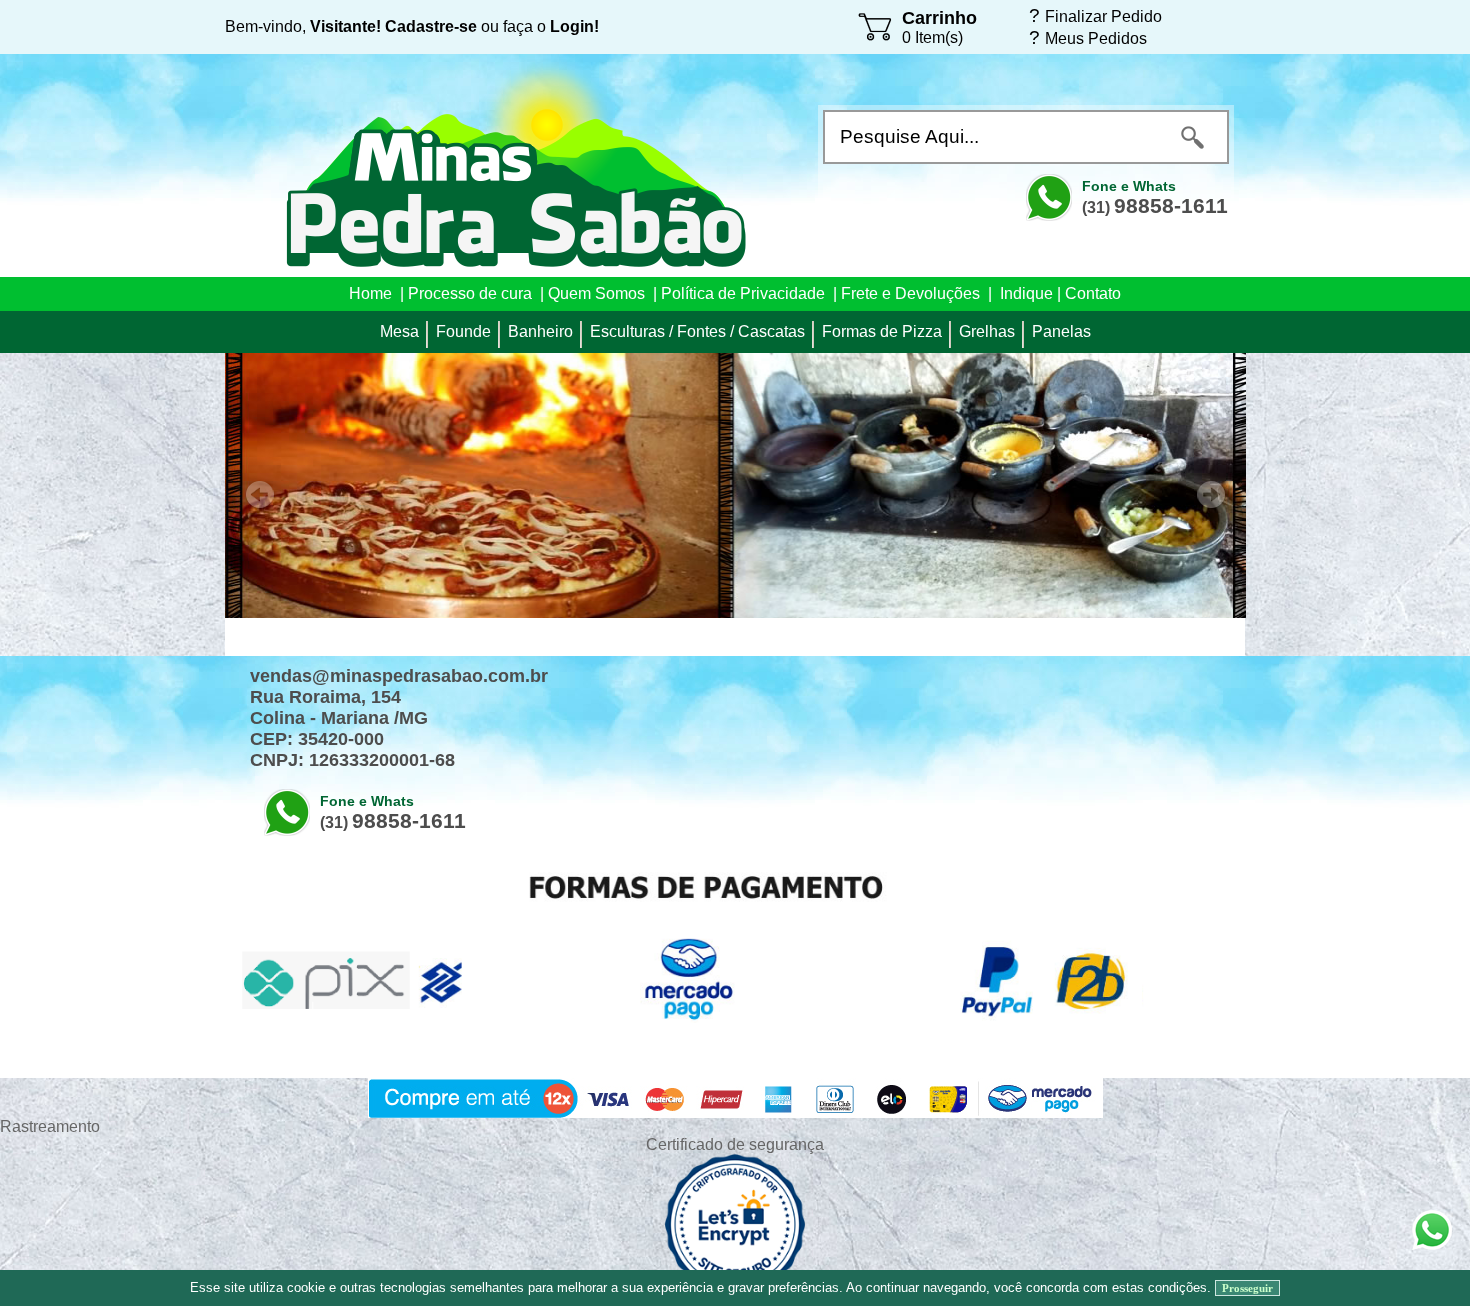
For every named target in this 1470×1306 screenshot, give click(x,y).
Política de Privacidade (743, 293)
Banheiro (540, 331)
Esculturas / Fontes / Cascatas (697, 331)
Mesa (399, 331)
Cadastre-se (431, 26)
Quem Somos (596, 293)
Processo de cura (470, 293)
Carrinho (939, 18)
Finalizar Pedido (1103, 16)
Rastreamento (50, 1126)
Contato (1093, 293)
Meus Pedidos (1096, 38)
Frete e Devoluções (910, 293)
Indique (1026, 293)
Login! (574, 26)
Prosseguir (1247, 1288)
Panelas (1061, 331)
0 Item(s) (932, 37)
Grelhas (987, 331)
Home (370, 293)
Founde (463, 331)
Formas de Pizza (882, 331)
